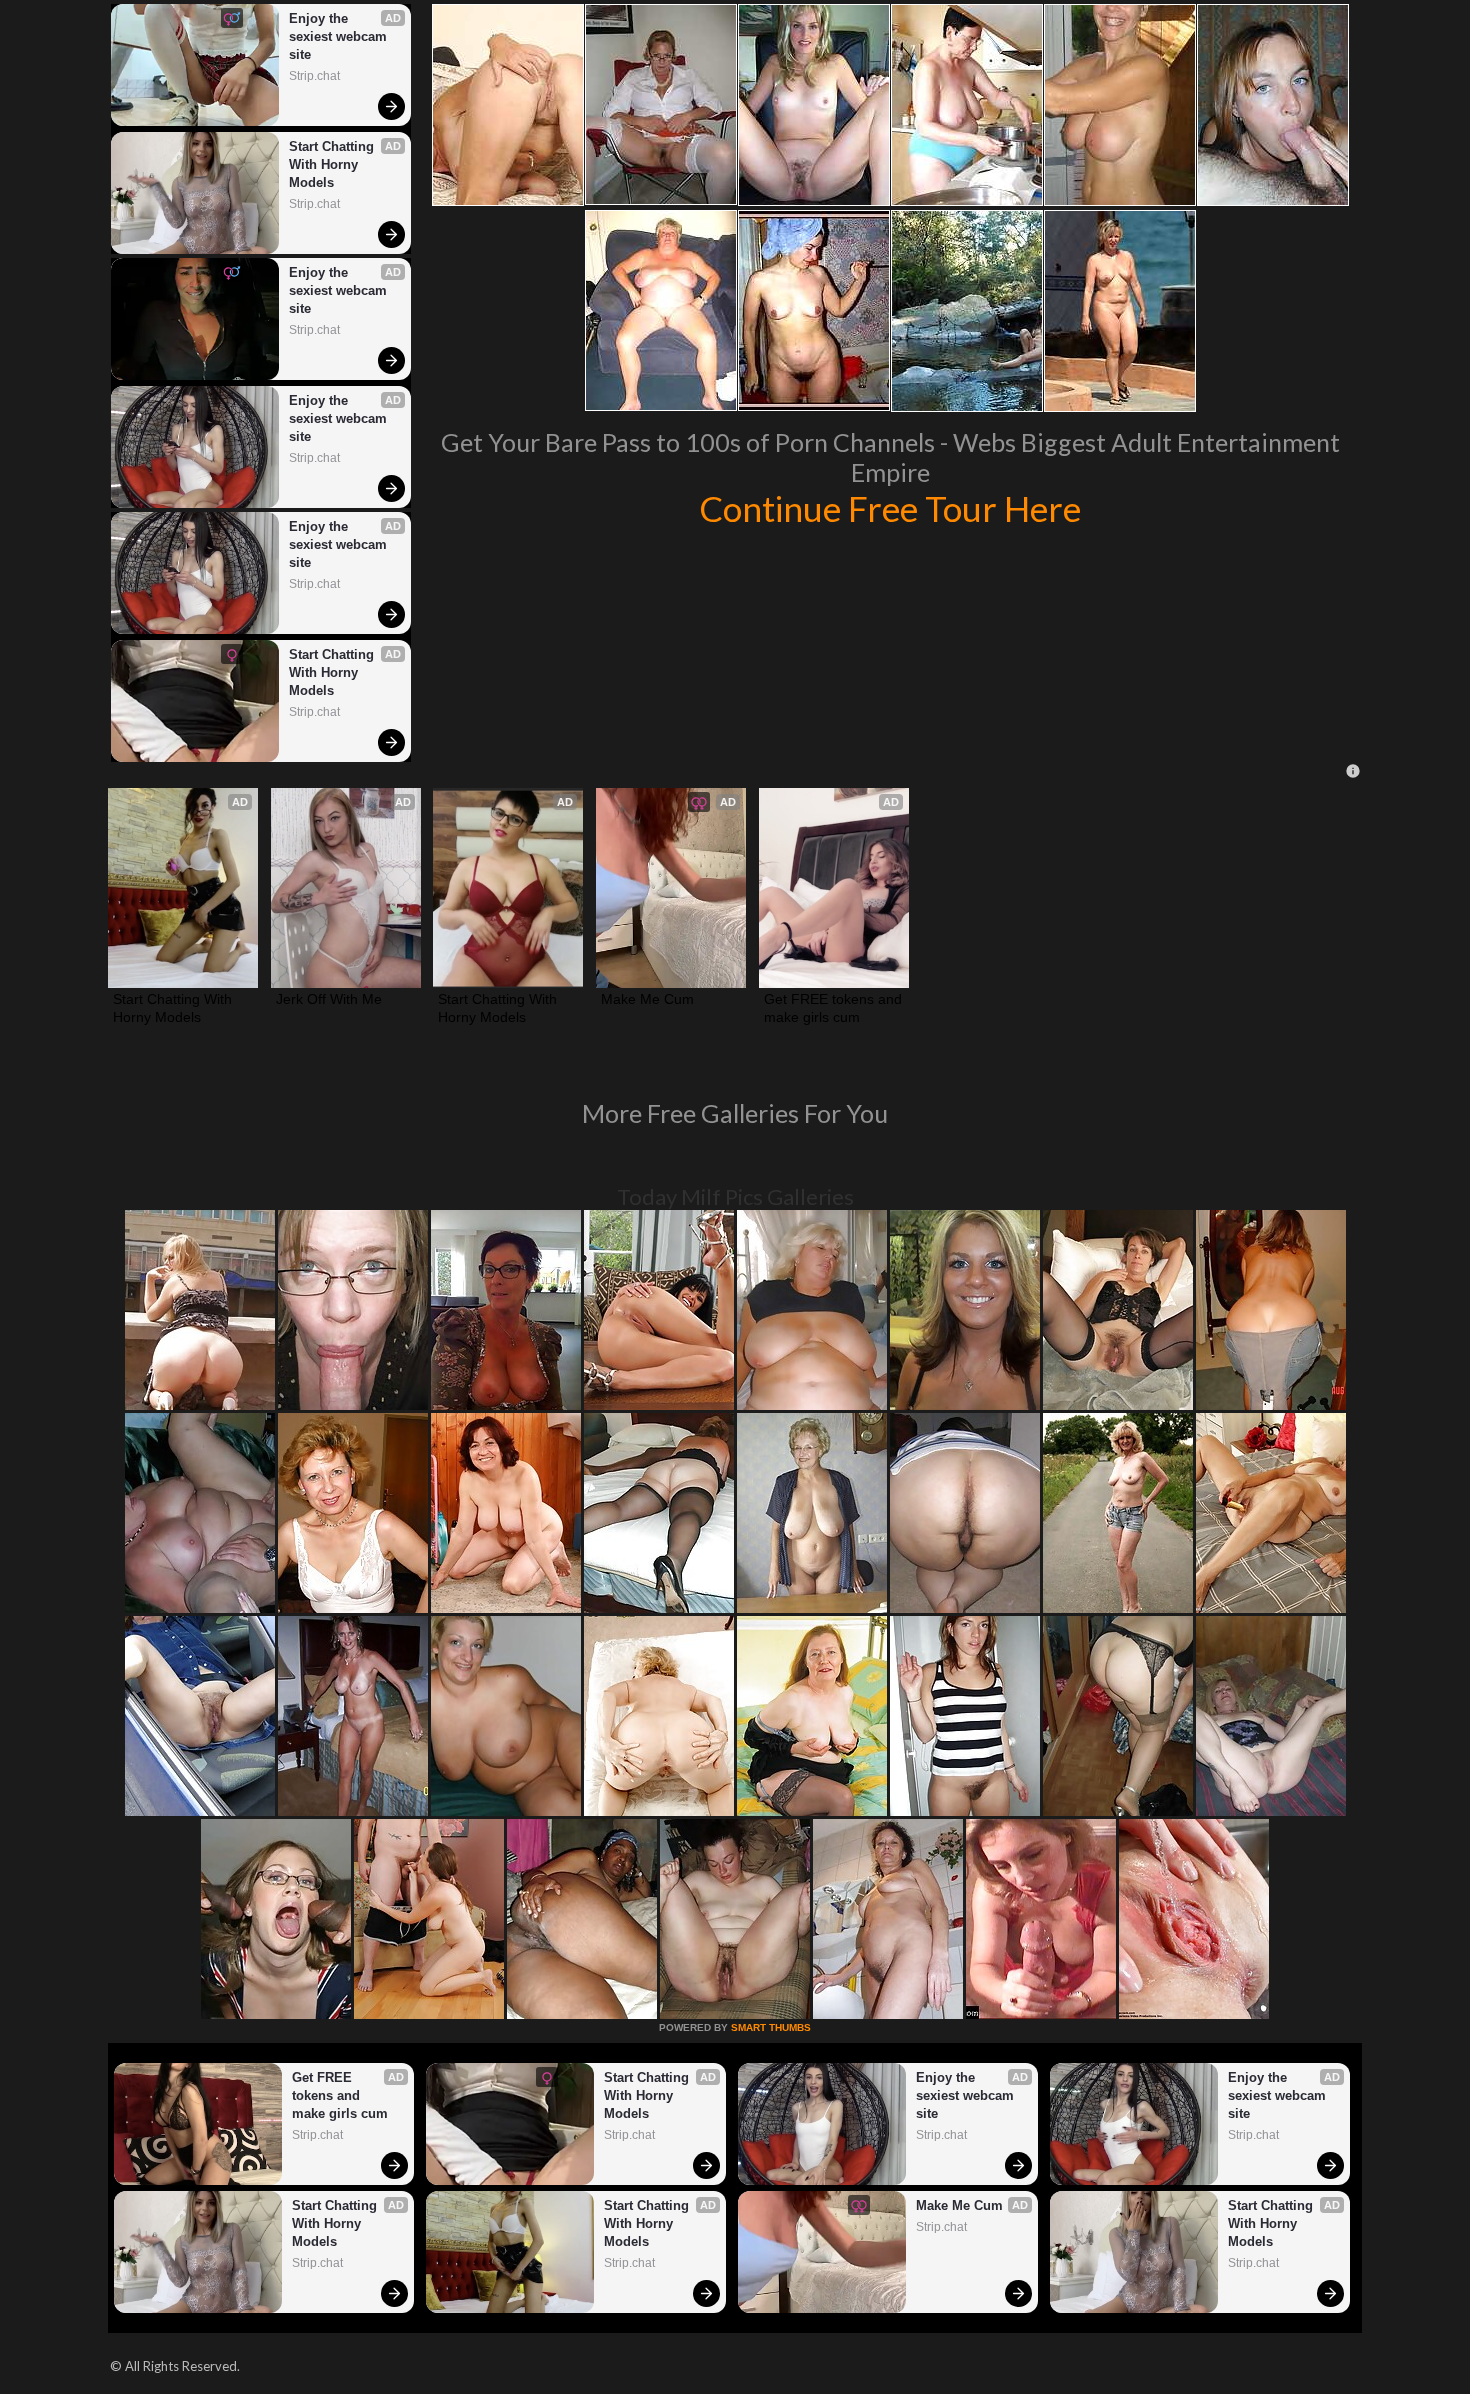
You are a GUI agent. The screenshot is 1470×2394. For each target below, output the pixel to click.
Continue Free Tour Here (890, 508)
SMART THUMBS (771, 2027)
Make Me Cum (647, 999)
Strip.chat (314, 76)
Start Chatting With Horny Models (333, 164)
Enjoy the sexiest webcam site (340, 36)
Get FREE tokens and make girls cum (834, 1008)
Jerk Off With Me (329, 999)
